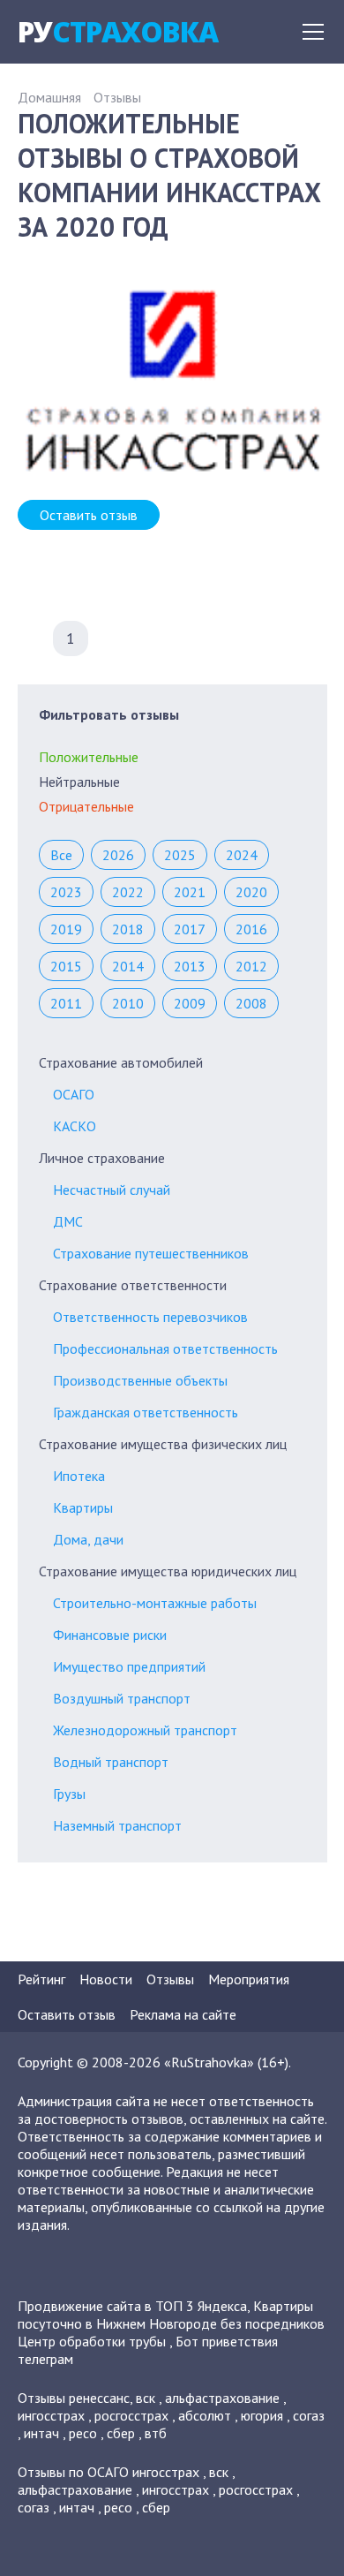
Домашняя (49, 97)
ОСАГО (74, 1094)
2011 (66, 1003)
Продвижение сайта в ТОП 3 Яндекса (132, 2306)
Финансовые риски (110, 1635)
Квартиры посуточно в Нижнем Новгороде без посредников (171, 2315)
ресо (83, 2433)
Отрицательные (86, 806)
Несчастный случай (112, 1190)
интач (41, 2433)
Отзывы (117, 97)
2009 (190, 1003)
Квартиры (83, 1507)
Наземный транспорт (117, 1825)
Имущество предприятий (129, 1666)
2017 (190, 929)
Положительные (89, 757)
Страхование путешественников (151, 1253)
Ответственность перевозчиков (150, 1317)
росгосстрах (131, 2415)
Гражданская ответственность (146, 1412)
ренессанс (99, 2398)
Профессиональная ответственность (165, 1348)
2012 (251, 966)
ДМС (68, 1221)
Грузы (69, 1794)
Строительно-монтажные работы (155, 1603)
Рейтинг (41, 1979)
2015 (66, 966)
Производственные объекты (140, 1380)
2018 (128, 929)
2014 (128, 966)
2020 (251, 892)
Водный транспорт (111, 1762)
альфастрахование (222, 2398)
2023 (66, 892)
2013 (190, 966)
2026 (118, 855)
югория (262, 2415)
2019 (66, 929)
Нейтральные (79, 782)
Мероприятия (249, 1979)
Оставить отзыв (89, 515)
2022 (128, 892)
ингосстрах (51, 2415)
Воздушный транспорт (122, 1698)
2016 (251, 929)
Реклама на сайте (183, 2014)
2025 (180, 855)
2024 (242, 855)
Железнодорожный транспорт (145, 1730)
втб (156, 2433)
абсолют (205, 2415)
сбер (121, 2433)
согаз (309, 2415)
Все (61, 855)
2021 (190, 892)
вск (146, 2398)
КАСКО (75, 1126)
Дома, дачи (88, 1539)
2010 (128, 1003)
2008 (251, 1003)
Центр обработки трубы (92, 2341)
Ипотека (79, 1476)
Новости (106, 1979)
